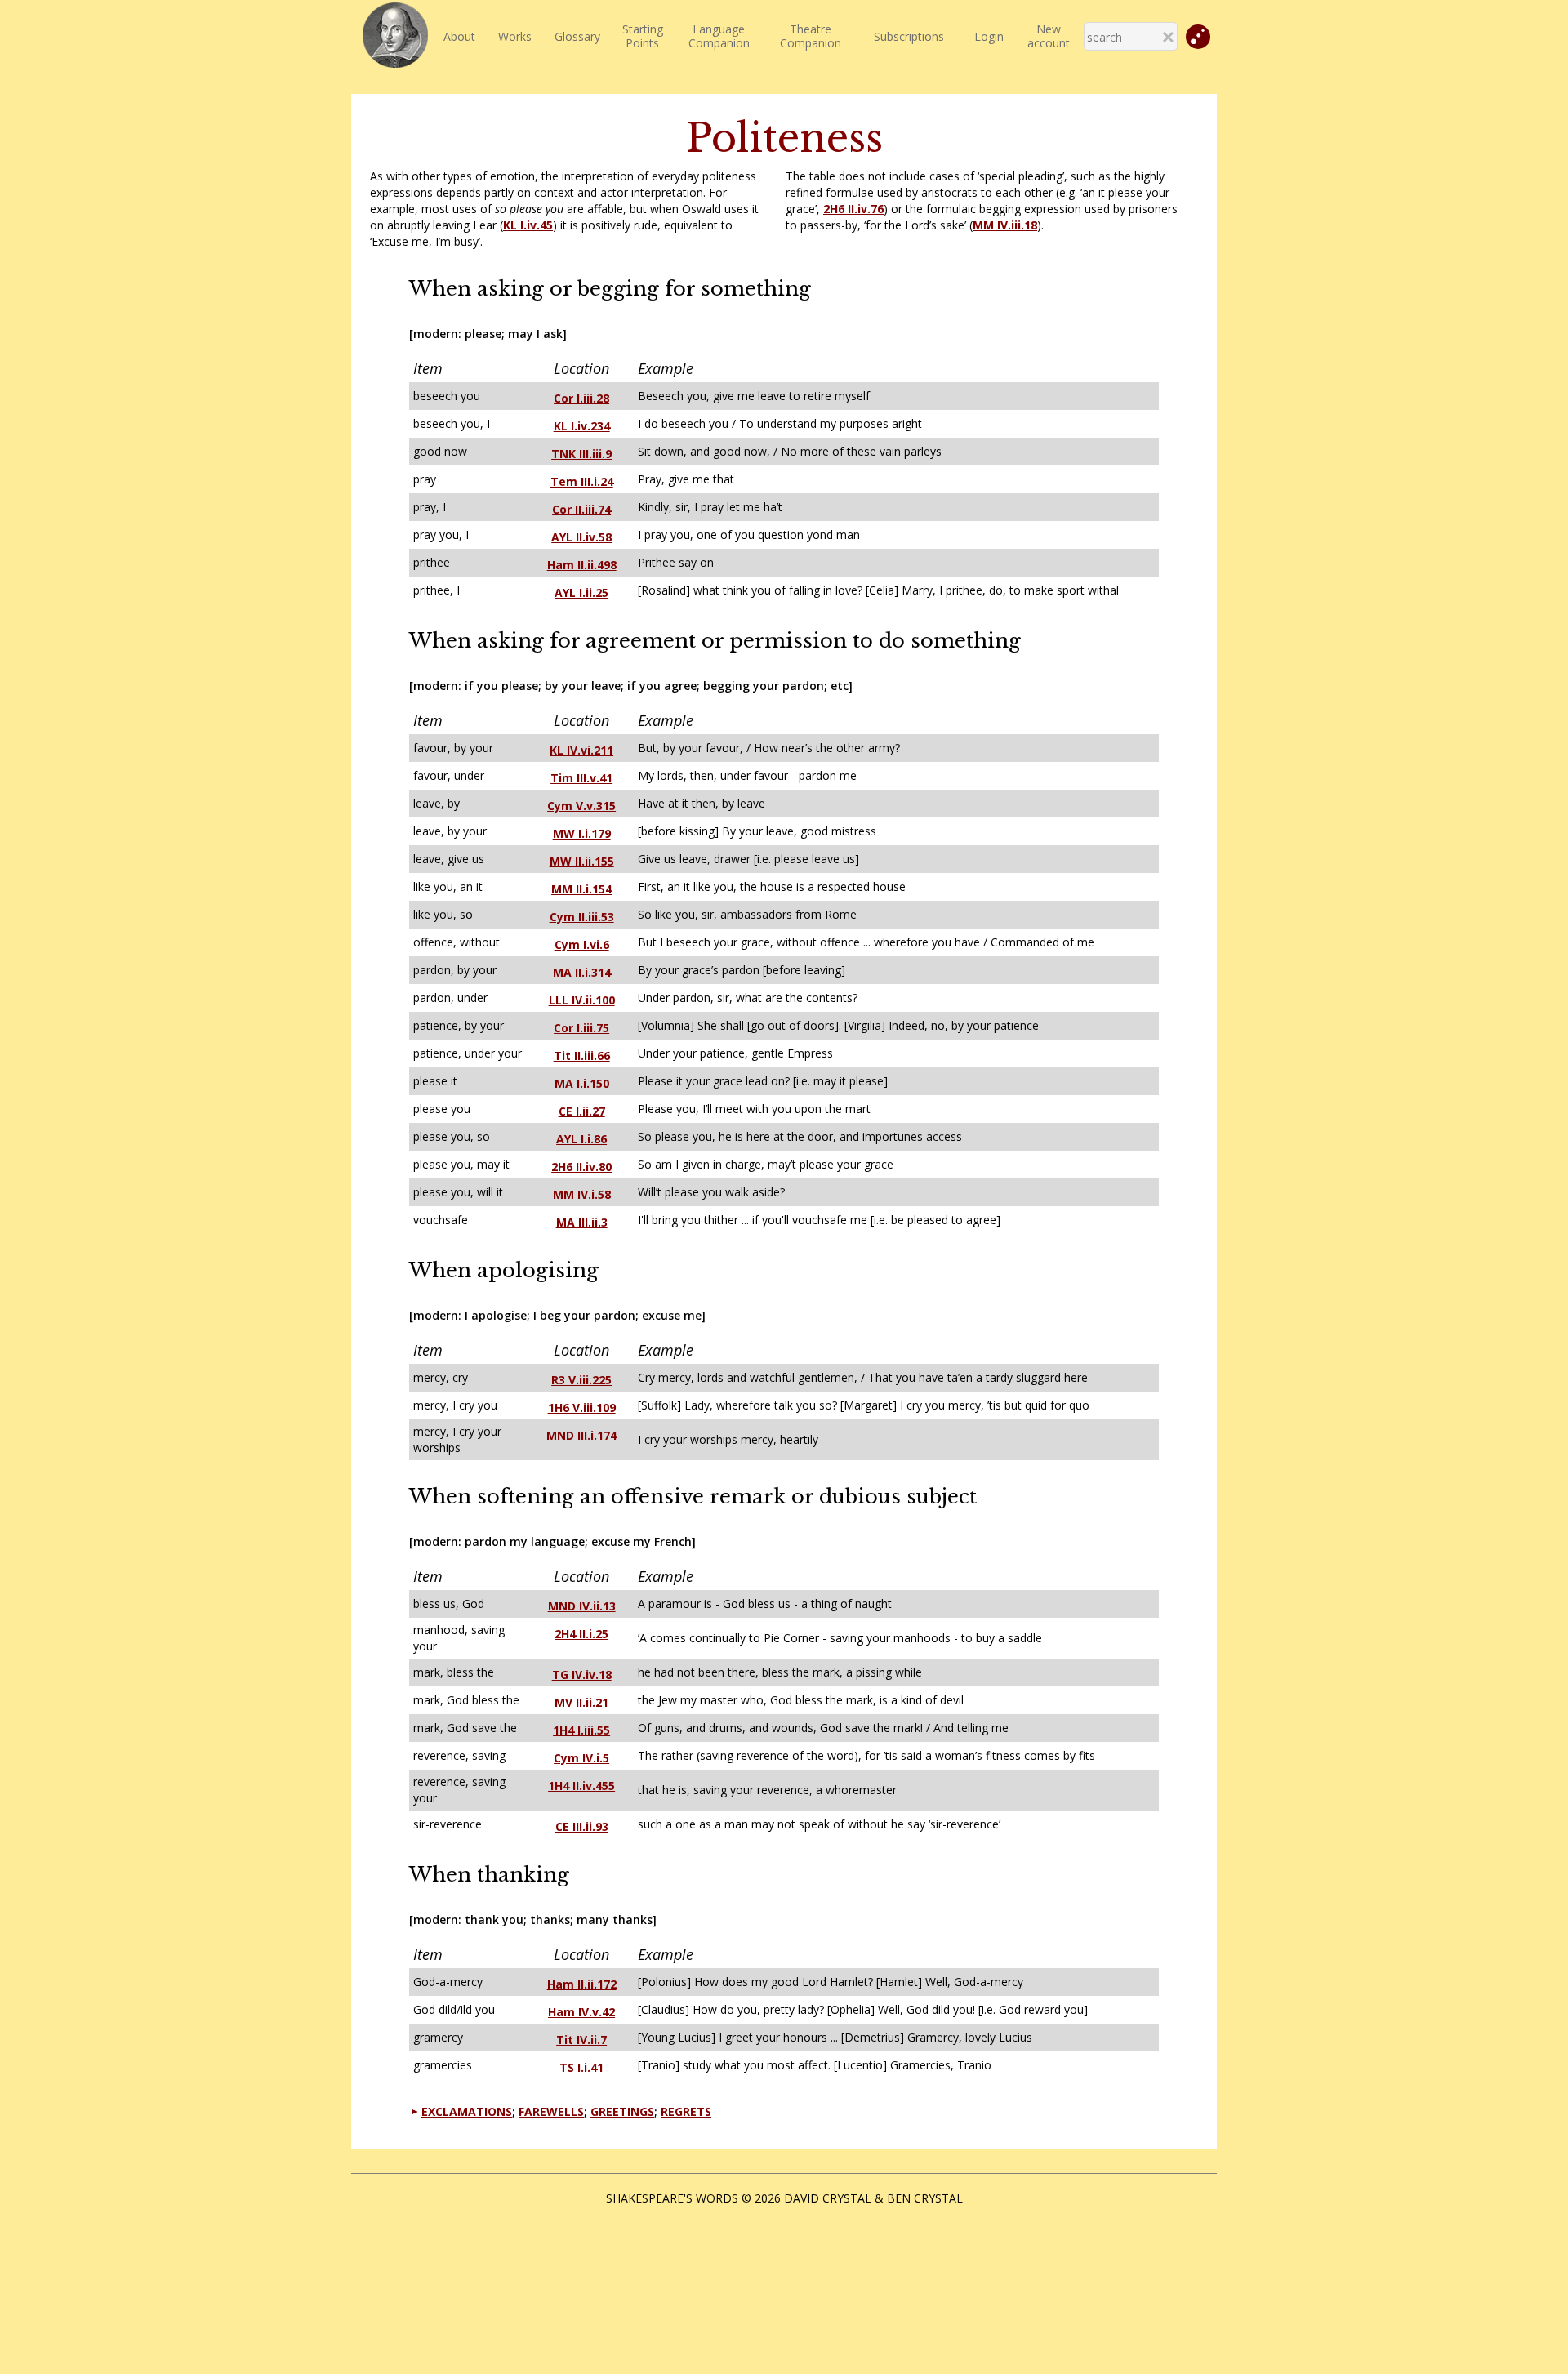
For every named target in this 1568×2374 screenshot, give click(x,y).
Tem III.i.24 (582, 481)
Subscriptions (909, 36)
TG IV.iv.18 (582, 1675)
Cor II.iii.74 (581, 509)
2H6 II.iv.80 (581, 1167)
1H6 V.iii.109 (582, 1407)
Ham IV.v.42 (581, 2012)
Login (989, 36)
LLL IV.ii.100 (582, 1000)
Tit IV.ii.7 (581, 2040)
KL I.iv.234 (582, 426)
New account (1049, 36)
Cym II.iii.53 (582, 917)
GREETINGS (622, 2111)
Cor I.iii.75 (581, 1028)
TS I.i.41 (581, 2067)
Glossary (577, 36)
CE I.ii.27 (582, 1111)
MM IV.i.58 (582, 1194)
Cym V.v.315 (581, 806)
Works (515, 36)
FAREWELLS (551, 2111)
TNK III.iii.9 (581, 454)
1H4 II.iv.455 (581, 1786)
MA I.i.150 (582, 1083)
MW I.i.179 (582, 833)
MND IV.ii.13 (582, 1606)
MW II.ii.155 (582, 861)
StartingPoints (643, 36)
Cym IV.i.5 (581, 1758)
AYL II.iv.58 (581, 537)
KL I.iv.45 (528, 225)
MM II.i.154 (581, 889)
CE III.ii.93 (582, 1826)
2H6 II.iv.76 (853, 209)
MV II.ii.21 (581, 1702)
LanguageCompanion (719, 36)
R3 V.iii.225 (581, 1380)
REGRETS (686, 2111)
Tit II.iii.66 (582, 1056)
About (459, 36)
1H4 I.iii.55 (581, 1730)
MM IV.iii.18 (1005, 225)
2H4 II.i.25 (581, 1634)
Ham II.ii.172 (582, 1984)
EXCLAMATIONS (467, 2111)
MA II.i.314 (582, 972)
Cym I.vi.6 (582, 944)
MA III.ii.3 (582, 1222)
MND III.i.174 (581, 1435)
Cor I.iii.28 (581, 398)
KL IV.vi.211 (581, 750)
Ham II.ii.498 (582, 565)
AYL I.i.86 (581, 1139)
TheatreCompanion (811, 36)
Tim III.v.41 (581, 778)
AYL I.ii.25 (581, 592)
